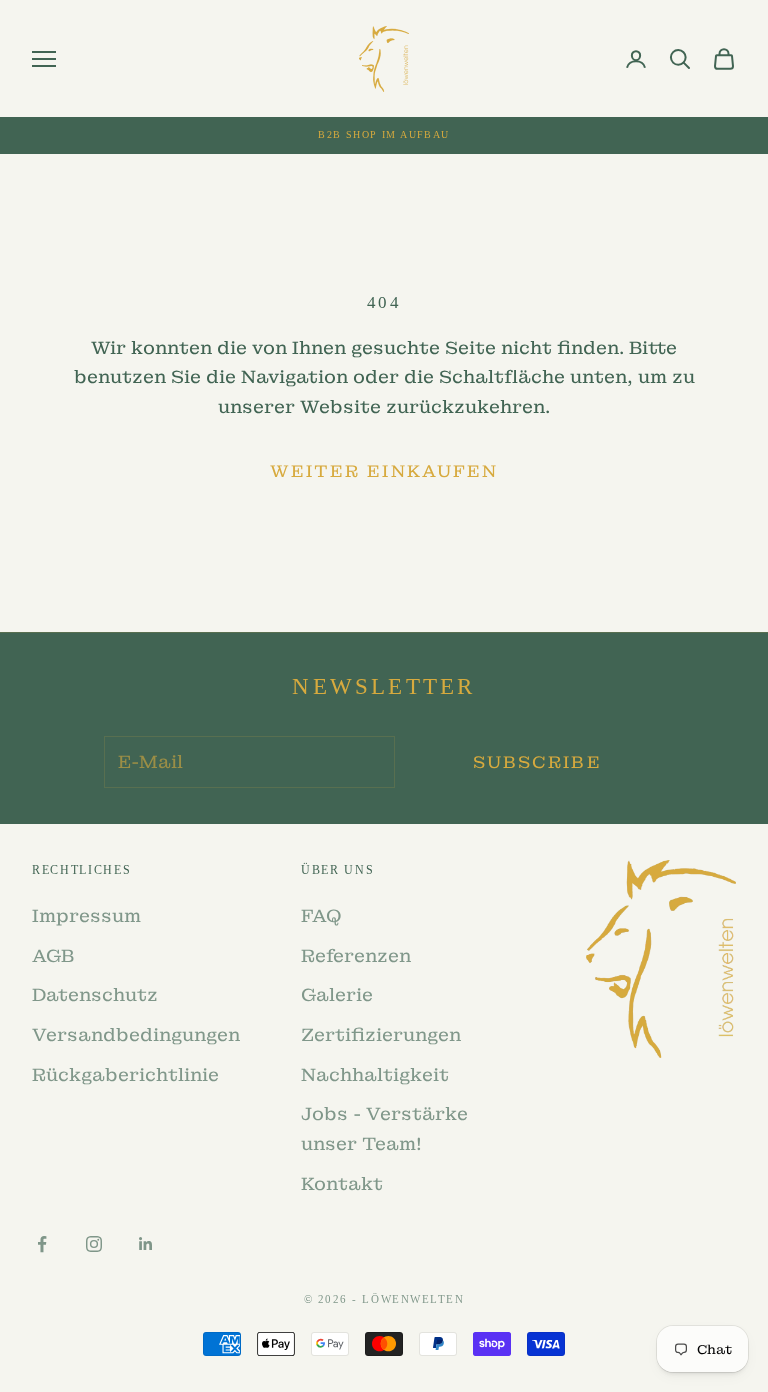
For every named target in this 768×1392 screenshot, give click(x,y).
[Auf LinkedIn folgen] (146, 1244)
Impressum (86, 915)
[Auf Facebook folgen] (42, 1244)
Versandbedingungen (136, 1034)
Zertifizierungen (381, 1034)
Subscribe (537, 762)
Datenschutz (95, 994)
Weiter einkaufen (384, 471)
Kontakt (342, 1183)
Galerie (337, 994)
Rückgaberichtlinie (125, 1074)
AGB (53, 955)
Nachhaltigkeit (375, 1074)
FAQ (321, 915)
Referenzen (356, 955)
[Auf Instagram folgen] (94, 1244)
